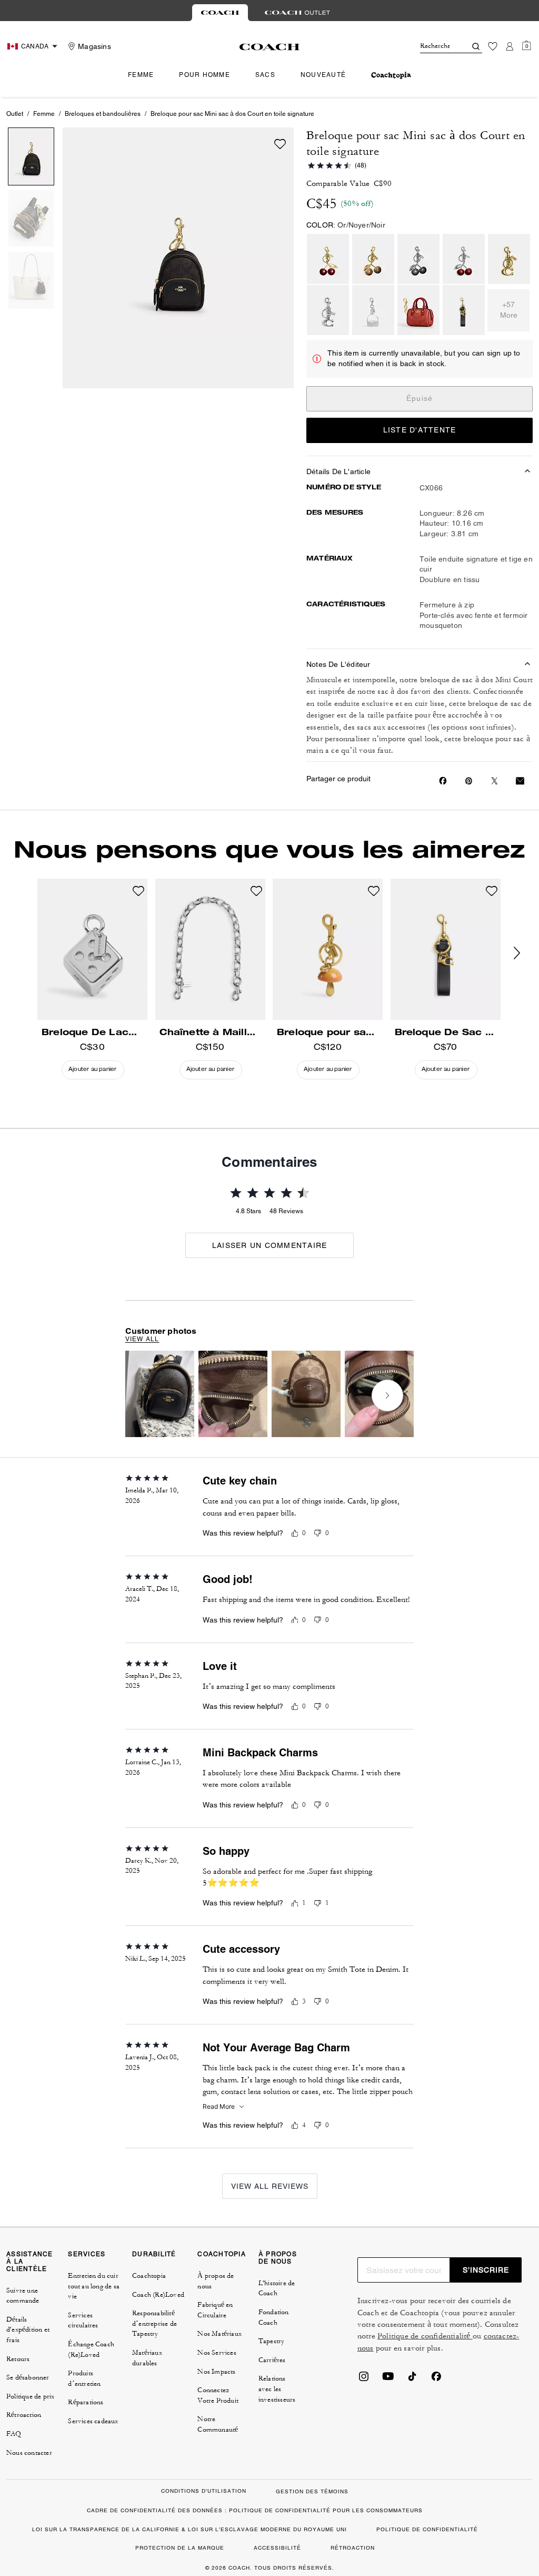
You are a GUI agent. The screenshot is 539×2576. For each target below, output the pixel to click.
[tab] (220, 13)
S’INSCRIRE (486, 2270)
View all (142, 1339)
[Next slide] (387, 1395)
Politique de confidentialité (425, 2336)
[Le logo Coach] (270, 47)
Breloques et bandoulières (103, 114)
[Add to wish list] (280, 144)
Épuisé (420, 398)
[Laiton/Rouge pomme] (328, 259)
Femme (44, 114)
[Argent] (328, 310)
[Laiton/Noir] (464, 310)
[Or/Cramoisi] (418, 310)
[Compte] (510, 46)
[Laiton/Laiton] (373, 259)
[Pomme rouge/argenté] (464, 259)
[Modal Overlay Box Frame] (381, 2451)
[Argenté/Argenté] (418, 259)
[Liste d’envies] (493, 46)
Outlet (15, 114)
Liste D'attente (420, 430)
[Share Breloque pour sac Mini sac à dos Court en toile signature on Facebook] (443, 781)
